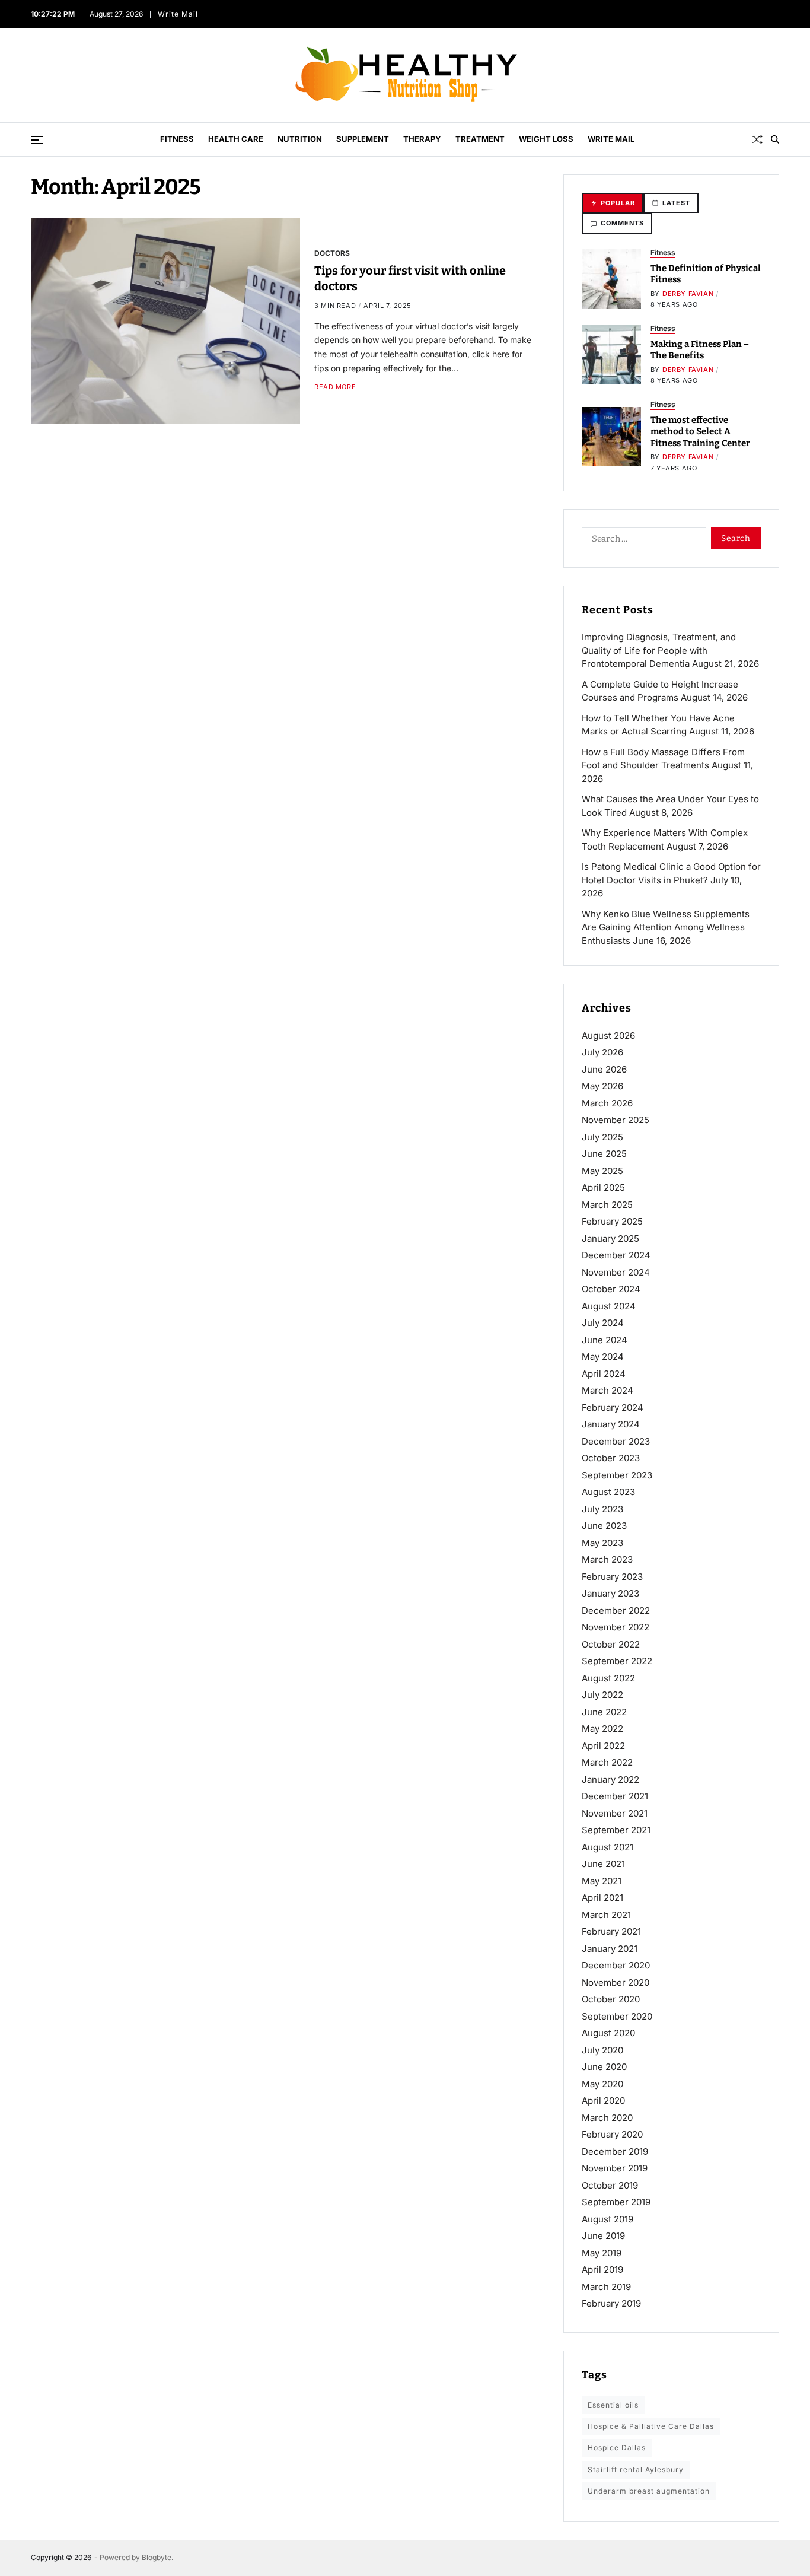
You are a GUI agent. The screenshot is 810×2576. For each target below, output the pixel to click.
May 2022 (602, 1729)
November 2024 (616, 1272)
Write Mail (178, 14)
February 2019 (611, 2303)
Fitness (177, 139)
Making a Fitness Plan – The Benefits (700, 350)
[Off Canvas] (37, 140)
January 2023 (610, 1593)
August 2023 (608, 1492)
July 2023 (602, 1509)
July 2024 (603, 1323)
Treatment (480, 139)
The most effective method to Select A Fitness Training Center (700, 432)
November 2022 (616, 1627)
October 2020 (611, 1999)
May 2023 (602, 1543)
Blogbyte (157, 2557)
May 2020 (602, 2084)
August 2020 (608, 2033)
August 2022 (608, 1678)
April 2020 (603, 2100)
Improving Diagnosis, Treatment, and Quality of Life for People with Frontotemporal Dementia (659, 650)
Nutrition (300, 139)
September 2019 (616, 2202)
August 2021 (607, 1847)
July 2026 (602, 1052)
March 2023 (607, 1559)
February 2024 (613, 1408)
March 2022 (607, 1762)
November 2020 (616, 1982)
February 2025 (612, 1221)
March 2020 (607, 2118)
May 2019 (602, 2253)
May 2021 (602, 1881)
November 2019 (615, 2168)
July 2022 (602, 1695)
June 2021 (603, 1864)
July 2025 (602, 1137)
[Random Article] (757, 139)
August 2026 (608, 1036)
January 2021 (610, 1949)
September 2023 (617, 1475)
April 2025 (603, 1187)
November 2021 (615, 1813)
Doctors (332, 253)
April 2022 (603, 1746)
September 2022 (617, 1661)
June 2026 (604, 1069)
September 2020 (617, 2016)
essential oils (613, 2405)
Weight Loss (546, 139)
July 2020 (602, 2050)
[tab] (613, 203)
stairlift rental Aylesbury (636, 2470)
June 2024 (605, 1340)
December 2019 (615, 2152)
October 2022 (611, 1644)
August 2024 (609, 1306)
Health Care (236, 139)
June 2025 (604, 1154)
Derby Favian (688, 294)
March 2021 (606, 1915)
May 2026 (602, 1086)
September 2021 (616, 1830)
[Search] (775, 139)
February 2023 (612, 1577)
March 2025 (607, 1205)
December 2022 (616, 1610)
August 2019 (607, 2219)
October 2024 (611, 1289)
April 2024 (604, 1374)
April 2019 (602, 2270)
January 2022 (610, 1780)
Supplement (363, 139)
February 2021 (611, 1931)
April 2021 (602, 1898)
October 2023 (611, 1458)
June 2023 (604, 1526)
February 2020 (612, 2134)
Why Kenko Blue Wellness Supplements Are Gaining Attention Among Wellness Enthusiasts (666, 927)
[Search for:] (642, 540)
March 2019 (606, 2287)
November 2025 (616, 1120)
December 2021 (615, 1796)
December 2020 (616, 1965)
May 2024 (603, 1357)
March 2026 (607, 1103)
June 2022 (604, 1712)
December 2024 (616, 1255)
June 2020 (604, 2067)
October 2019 (610, 2185)
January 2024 (611, 1424)
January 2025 (610, 1238)
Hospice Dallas (617, 2448)
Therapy (422, 139)
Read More (335, 387)
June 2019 (603, 2236)
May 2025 (602, 1171)
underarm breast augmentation (649, 2491)
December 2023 (616, 1441)
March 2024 (607, 1390)
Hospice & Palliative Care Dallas (651, 2426)
